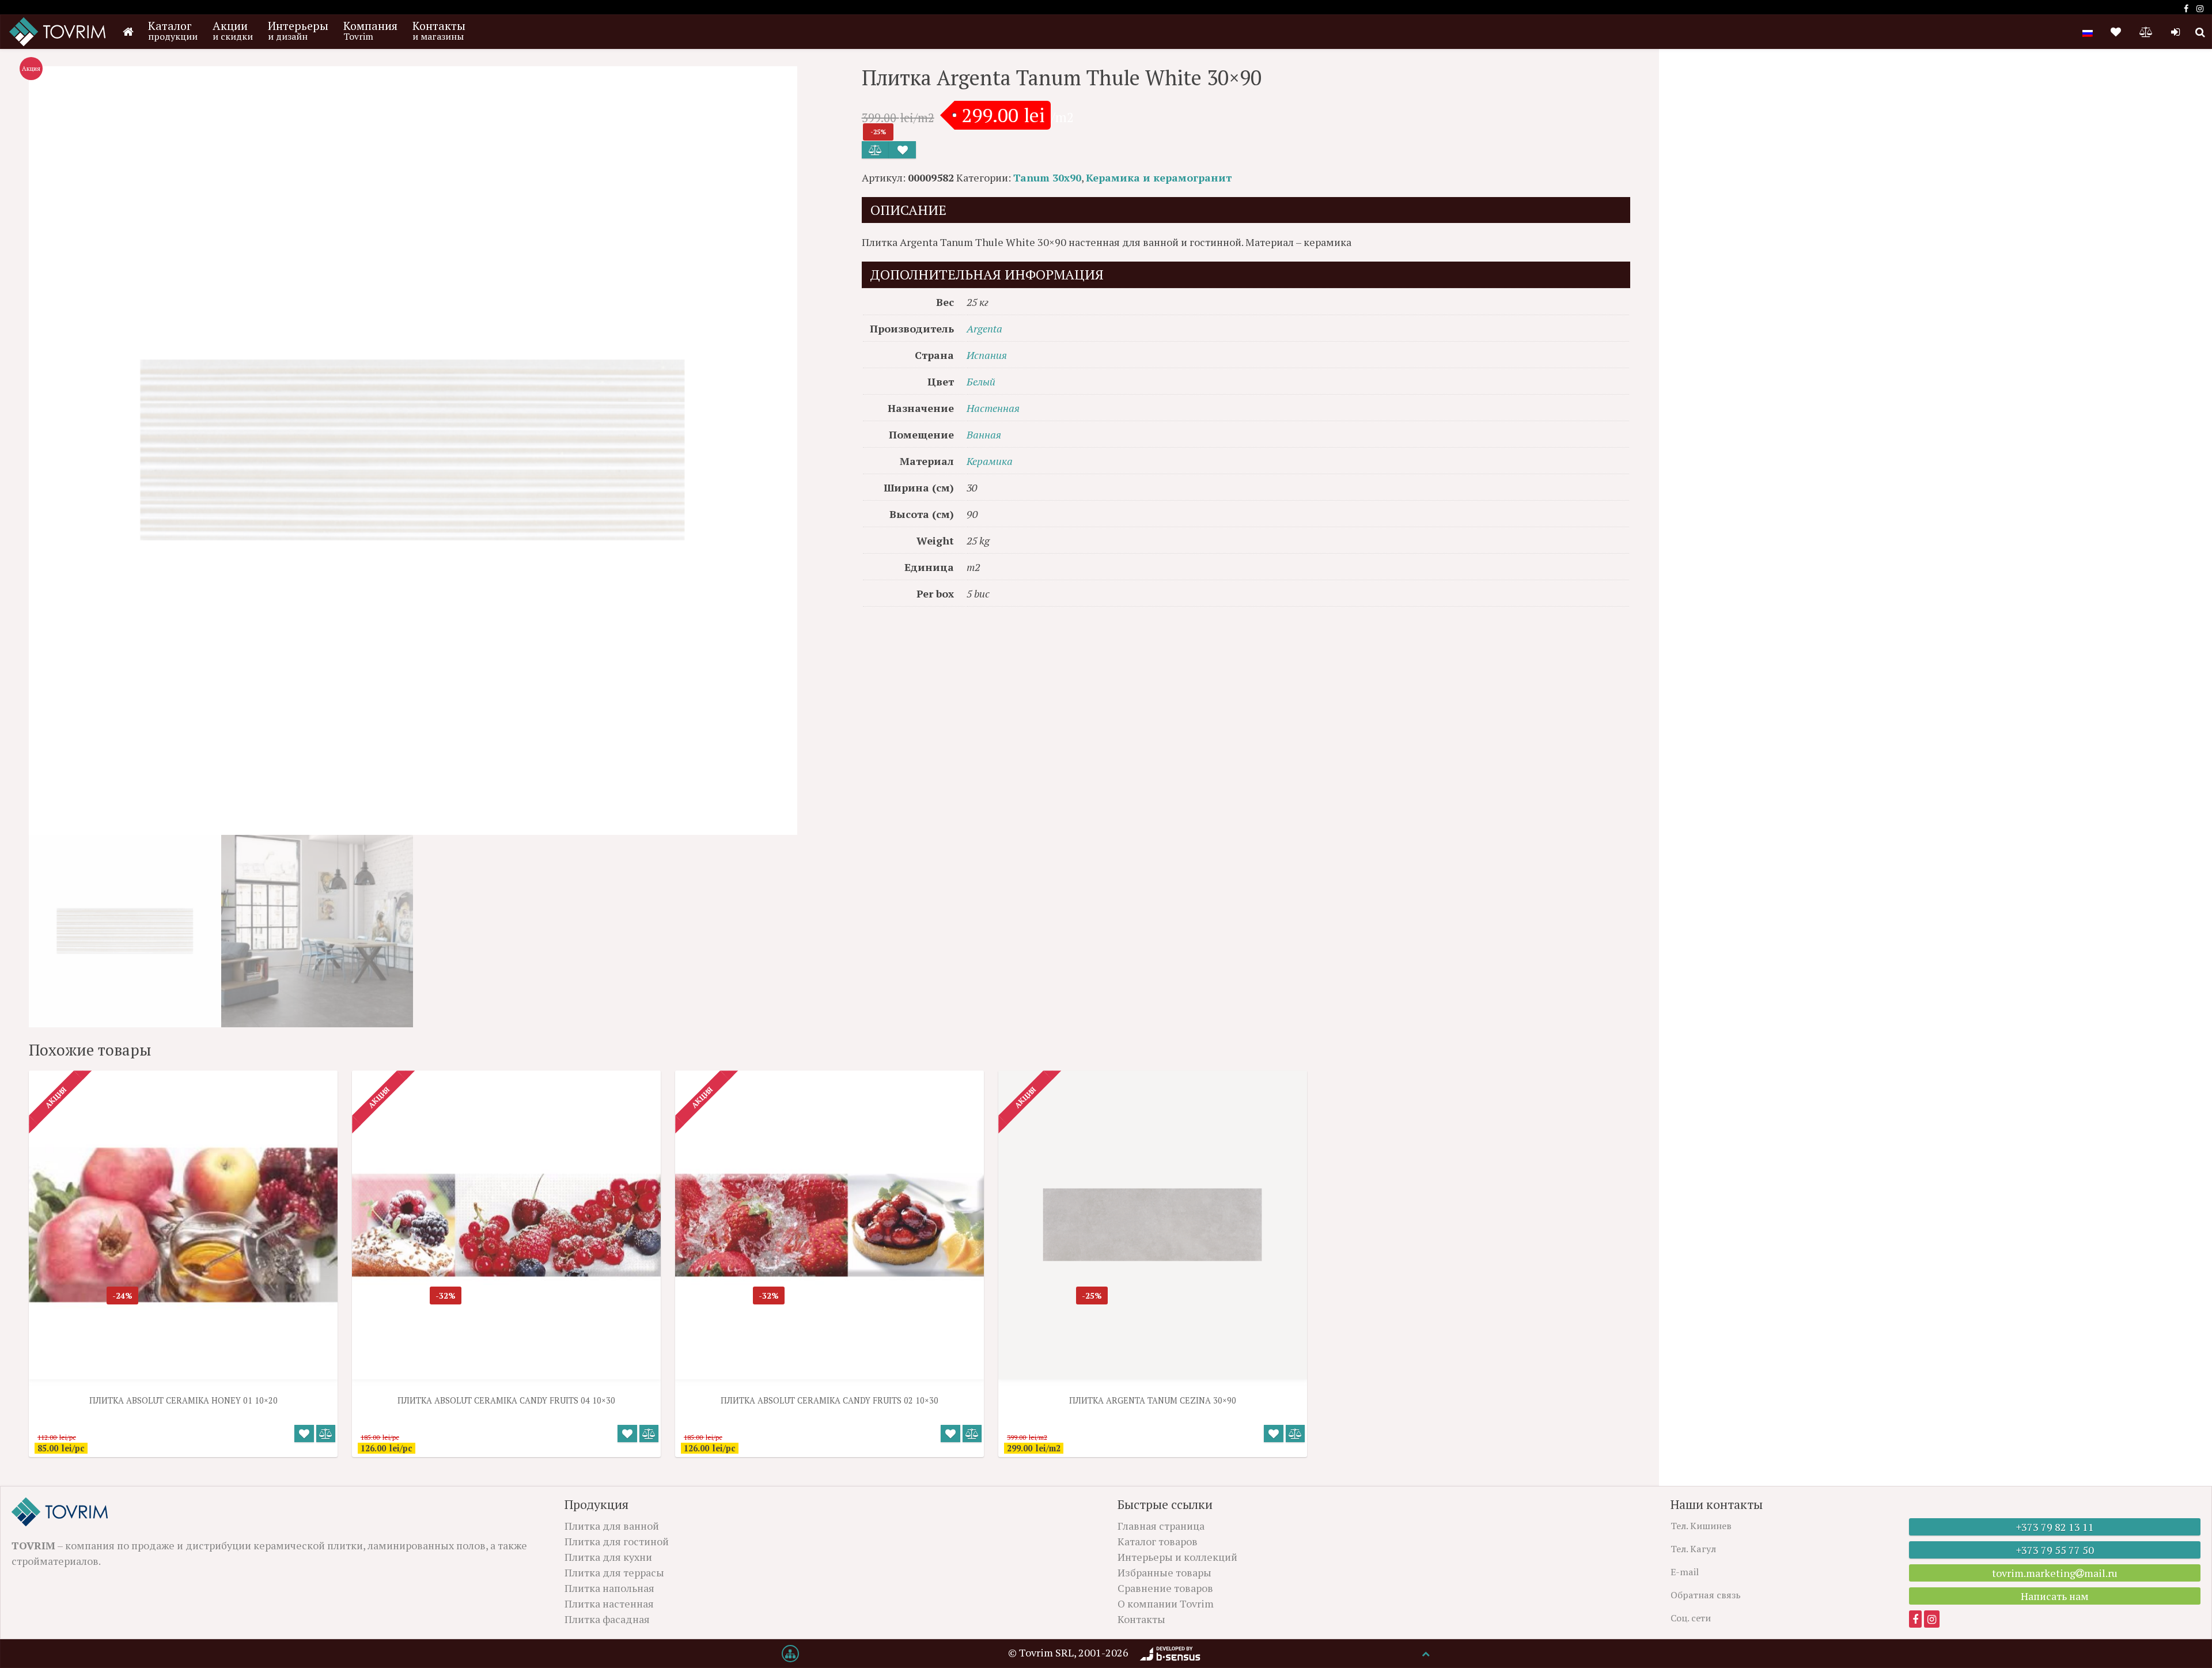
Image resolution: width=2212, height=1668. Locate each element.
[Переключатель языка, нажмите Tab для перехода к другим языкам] (2088, 32)
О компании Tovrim (1166, 1603)
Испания (987, 355)
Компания (370, 30)
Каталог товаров (1158, 1541)
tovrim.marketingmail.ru (2055, 1573)
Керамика (990, 461)
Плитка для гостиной (617, 1541)
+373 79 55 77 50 (2055, 1550)
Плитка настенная (609, 1603)
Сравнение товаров (1165, 1588)
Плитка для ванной (612, 1526)
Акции (233, 30)
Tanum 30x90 (1047, 177)
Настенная (993, 408)
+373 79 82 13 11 (2055, 1527)
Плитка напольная (609, 1588)
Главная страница (1161, 1526)
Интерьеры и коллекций (1177, 1557)
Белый (981, 381)
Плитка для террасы (614, 1572)
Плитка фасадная (607, 1619)
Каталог (173, 30)
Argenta (984, 328)
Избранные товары (1164, 1572)
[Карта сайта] (790, 1654)
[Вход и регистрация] (2175, 32)
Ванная (984, 434)
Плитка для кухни (608, 1557)
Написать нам (2055, 1596)
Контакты (439, 30)
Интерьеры (298, 30)
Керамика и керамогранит (1159, 177)
